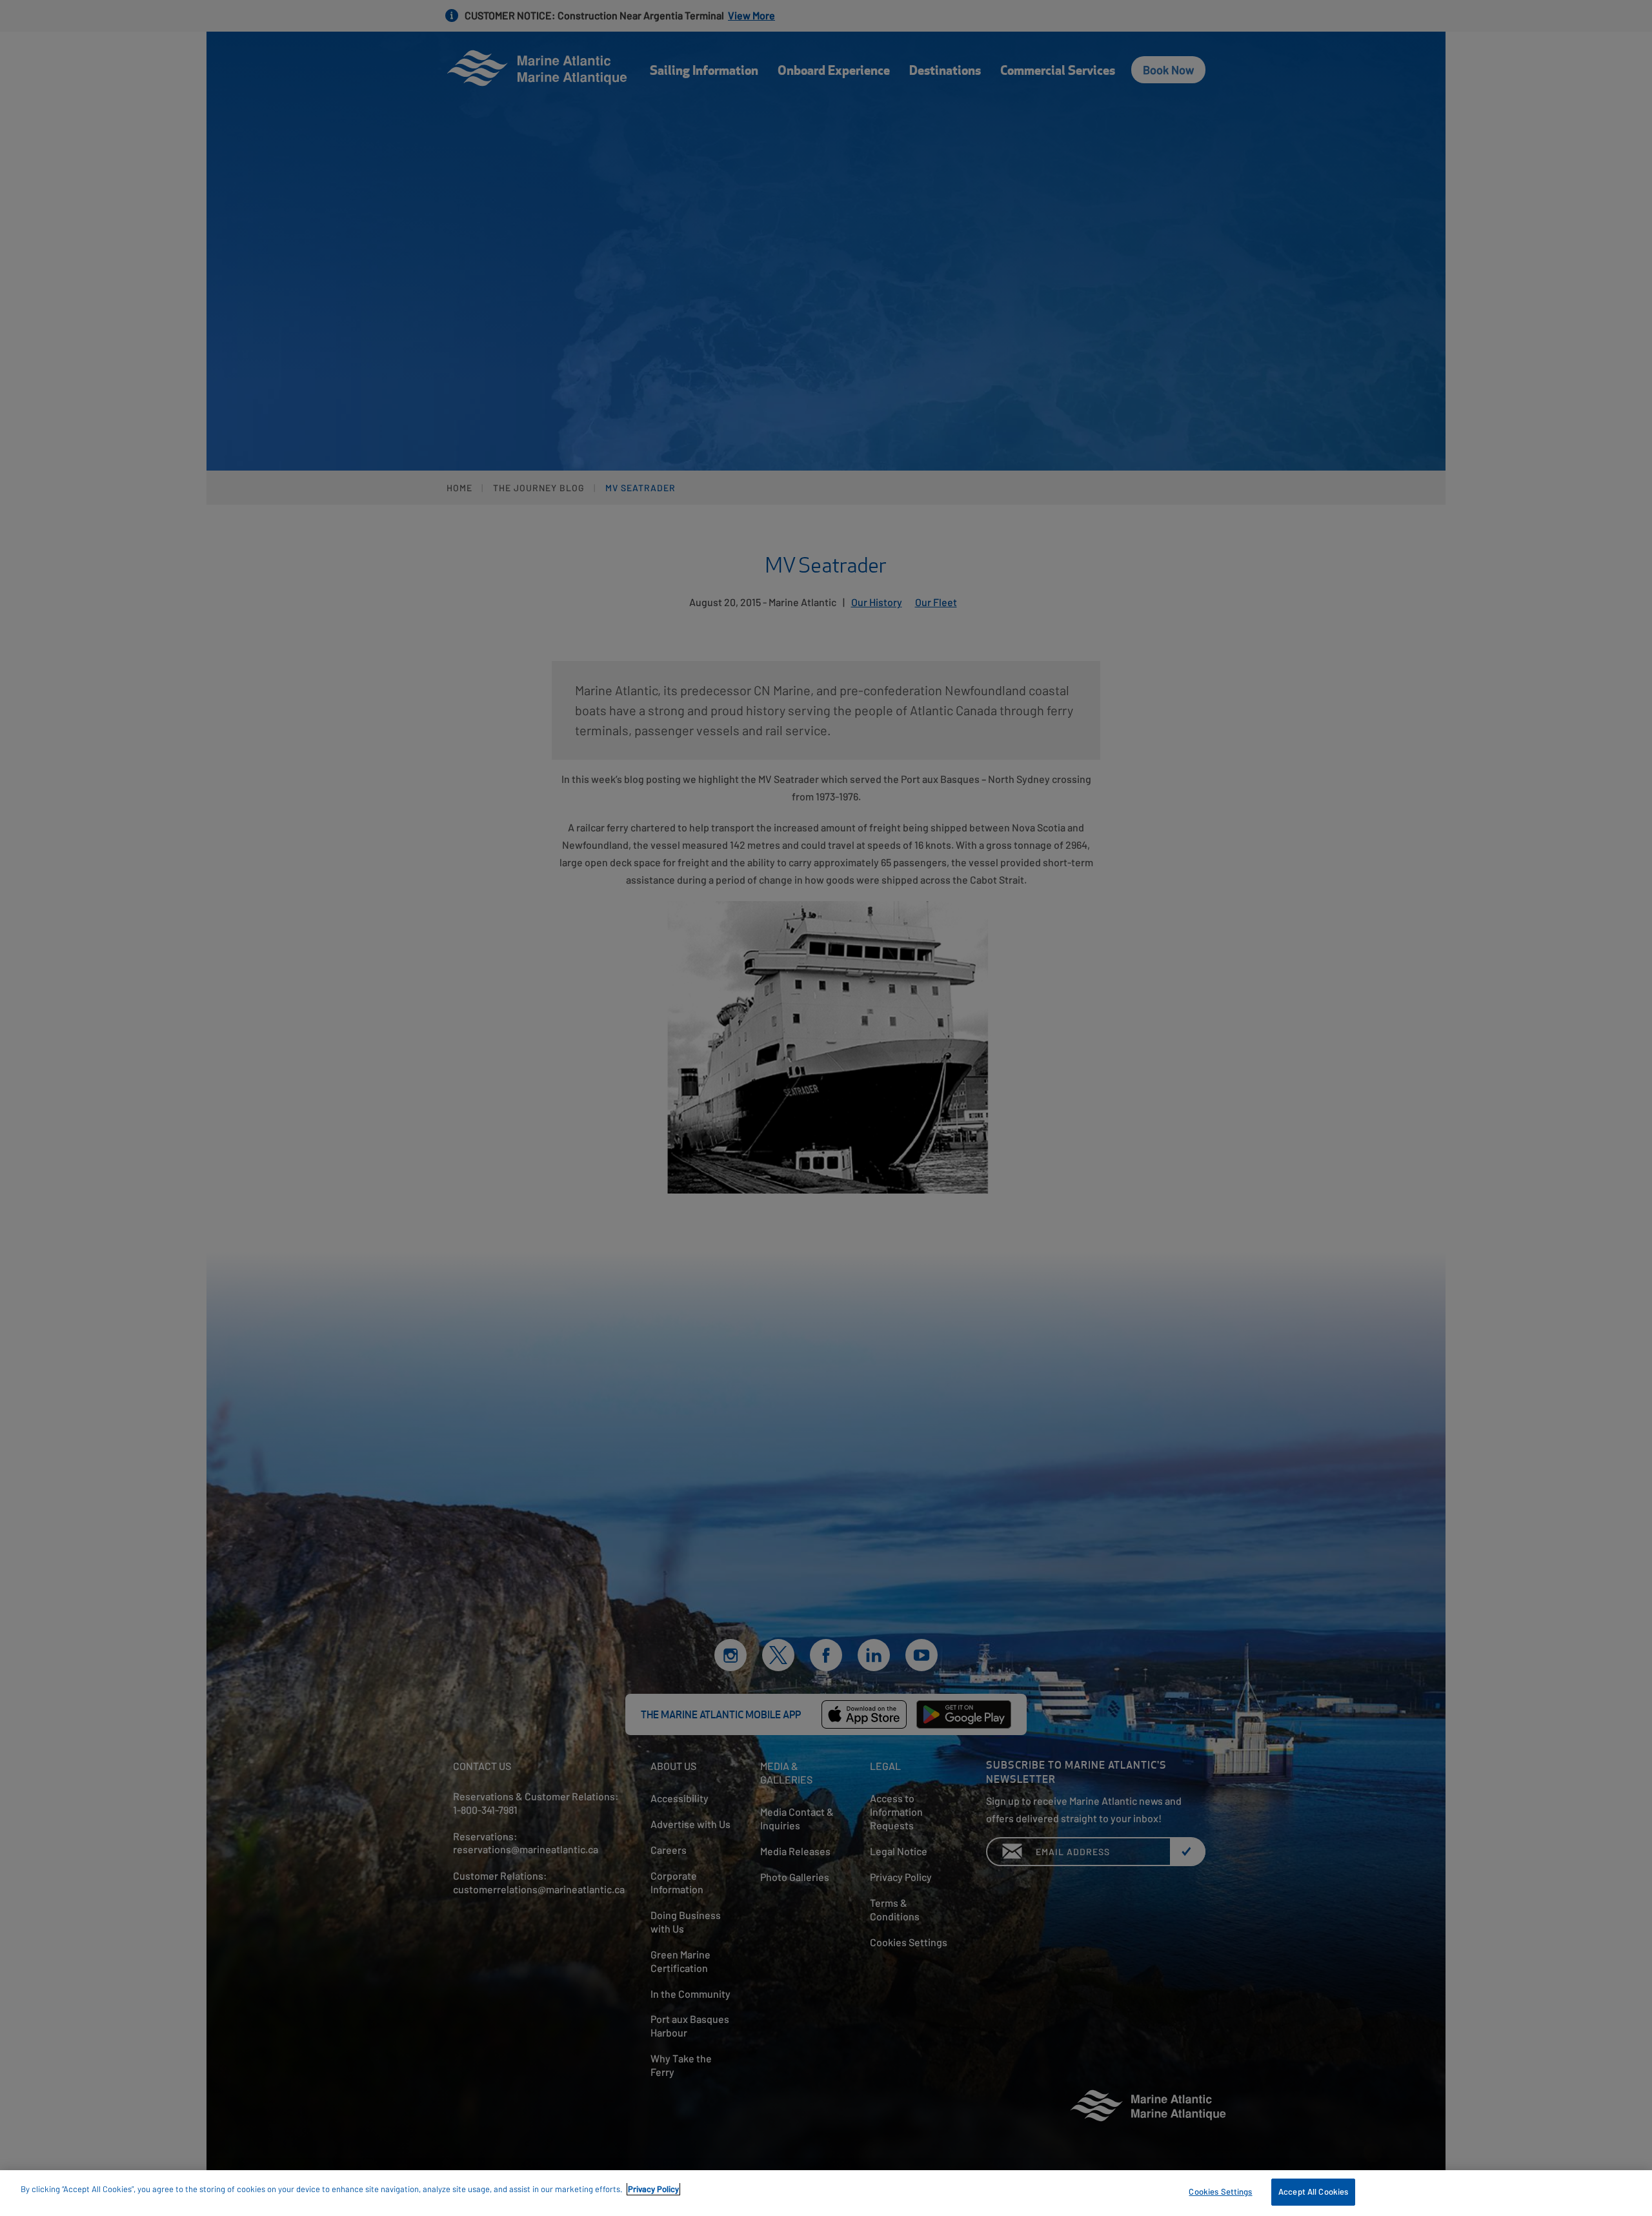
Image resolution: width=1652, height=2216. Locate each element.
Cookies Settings (1220, 2191)
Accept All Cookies (1313, 2191)
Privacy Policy (653, 2189)
